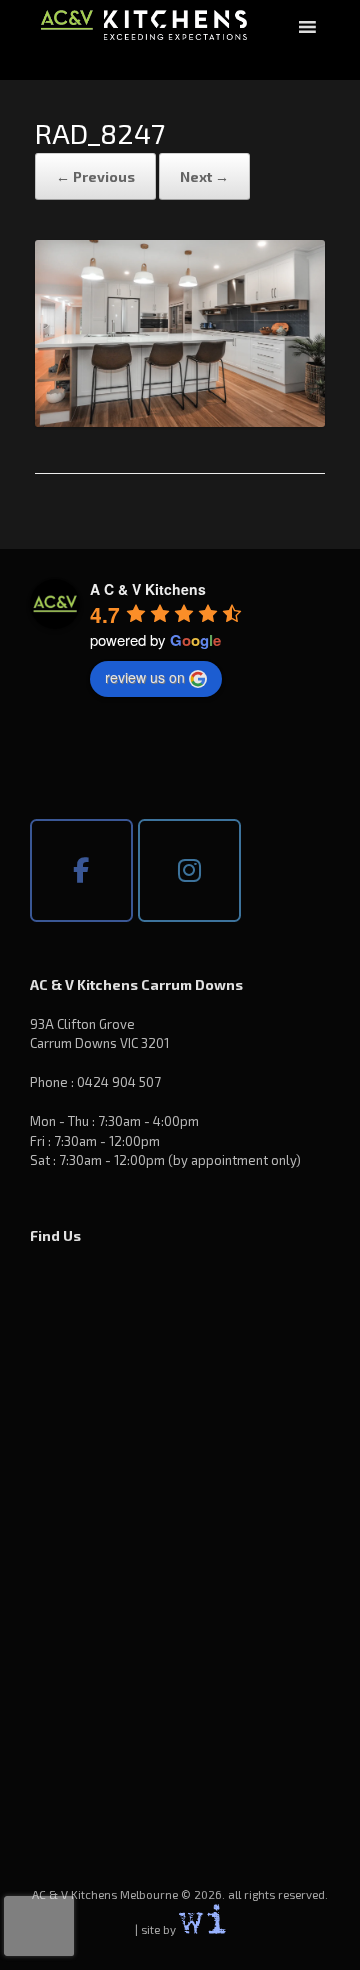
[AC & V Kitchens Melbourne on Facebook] (81, 871)
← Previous (95, 176)
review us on (145, 677)
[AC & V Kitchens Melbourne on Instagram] (189, 871)
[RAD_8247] (180, 421)
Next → (204, 176)
